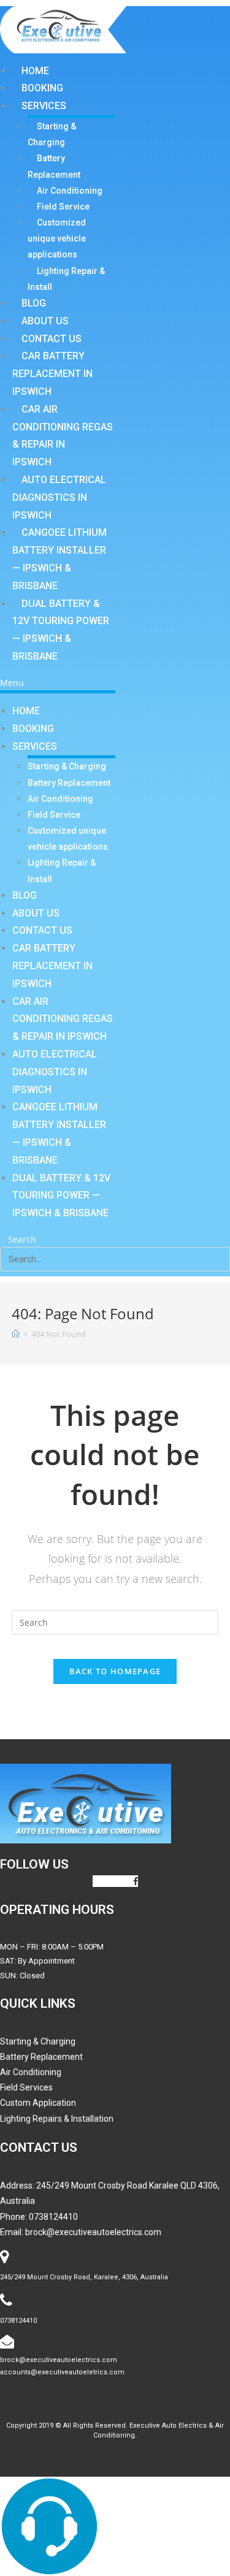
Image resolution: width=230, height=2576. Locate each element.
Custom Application (38, 2103)
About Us (45, 321)
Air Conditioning (70, 191)
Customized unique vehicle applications (57, 238)
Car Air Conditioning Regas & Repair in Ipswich (63, 436)
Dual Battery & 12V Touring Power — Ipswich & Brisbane (61, 630)
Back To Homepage (115, 1671)
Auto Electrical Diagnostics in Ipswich (59, 497)
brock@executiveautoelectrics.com (93, 2232)
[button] (58, 683)
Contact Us (52, 339)
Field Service (63, 207)
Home (35, 71)
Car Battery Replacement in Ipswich (52, 374)
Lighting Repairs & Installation (57, 2119)
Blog (34, 303)
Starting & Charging (52, 134)
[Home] (16, 1334)
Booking (42, 88)
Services (44, 106)
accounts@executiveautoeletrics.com (62, 2372)
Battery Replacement (54, 166)
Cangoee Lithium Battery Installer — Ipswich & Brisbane (59, 559)
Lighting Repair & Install (66, 279)
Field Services (26, 2087)
